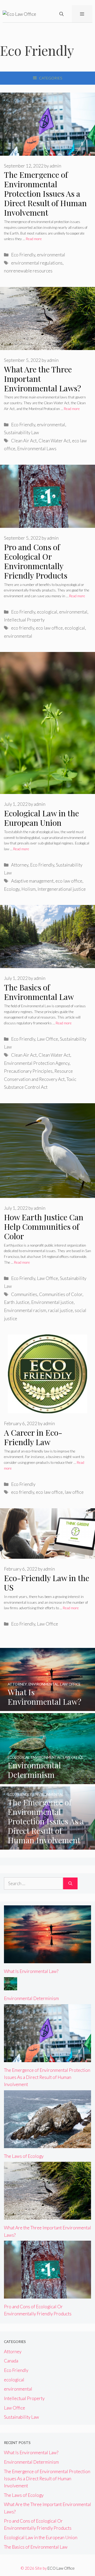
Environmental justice (52, 1302)
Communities (24, 1294)
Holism (28, 889)
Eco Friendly (23, 255)
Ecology (12, 889)
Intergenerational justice (62, 889)
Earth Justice (17, 1302)
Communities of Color (61, 1294)
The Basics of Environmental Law (39, 992)
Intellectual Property (24, 620)
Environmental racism (25, 1310)
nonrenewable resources (28, 271)
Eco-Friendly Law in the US (47, 1583)
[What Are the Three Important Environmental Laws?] (47, 2216)
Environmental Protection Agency (37, 1063)
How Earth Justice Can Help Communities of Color (44, 1227)
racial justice (60, 1310)
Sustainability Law (22, 432)
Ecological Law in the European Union (41, 818)
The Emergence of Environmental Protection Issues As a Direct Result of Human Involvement (45, 194)
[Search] (70, 1884)
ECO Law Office (61, 2568)
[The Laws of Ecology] (47, 2144)
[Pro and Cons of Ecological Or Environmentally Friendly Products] (47, 2295)
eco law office (49, 628)
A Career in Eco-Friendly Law (33, 1437)
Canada (11, 2361)
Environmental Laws (37, 449)
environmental (51, 255)
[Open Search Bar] (61, 14)
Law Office (47, 1039)
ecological (47, 612)
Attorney (20, 865)
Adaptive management (32, 881)
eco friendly (23, 628)
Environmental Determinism (31, 1998)
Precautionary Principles (28, 1071)
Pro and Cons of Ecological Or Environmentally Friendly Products (36, 561)
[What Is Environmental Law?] (47, 1707)
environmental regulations (37, 263)
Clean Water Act (54, 441)
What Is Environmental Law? (31, 1971)
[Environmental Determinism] (47, 1781)
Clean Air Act (24, 441)
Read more (34, 239)
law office (74, 1492)
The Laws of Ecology (24, 2156)
